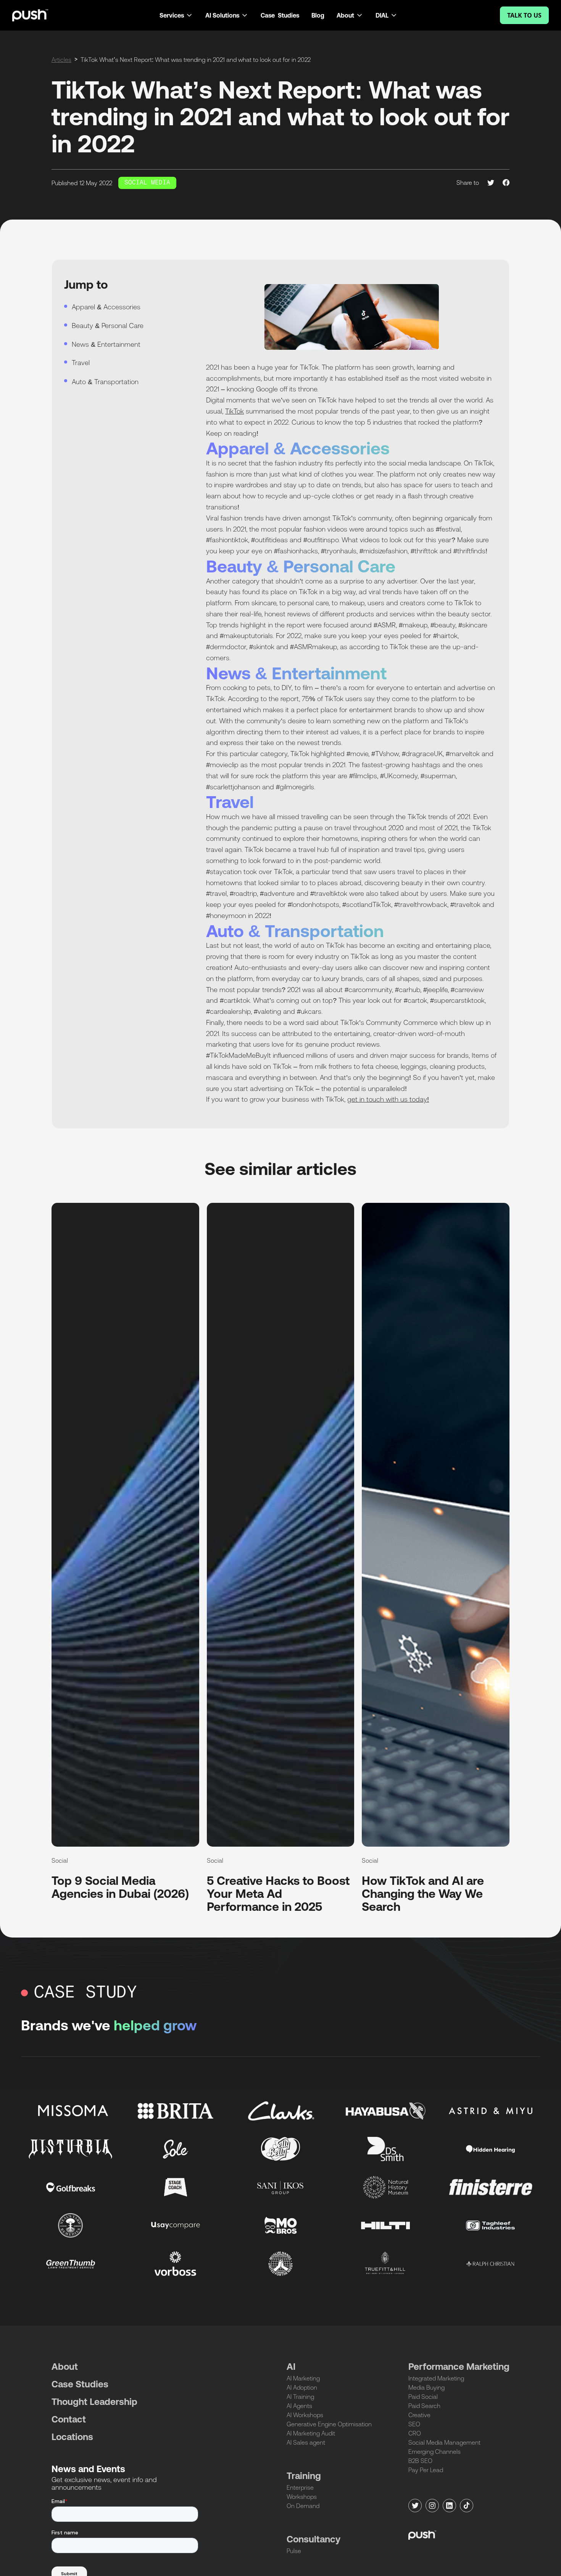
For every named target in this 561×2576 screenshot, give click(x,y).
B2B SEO (420, 2461)
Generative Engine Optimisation (329, 2424)
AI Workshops (305, 2415)
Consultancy (314, 2539)
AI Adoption (302, 2387)
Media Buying (426, 2387)
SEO (414, 2424)
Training (304, 2476)
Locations (72, 2437)
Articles (61, 60)
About (65, 2367)
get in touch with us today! (388, 1099)
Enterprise (300, 2487)
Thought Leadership (94, 2402)
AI (291, 2367)
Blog (318, 15)
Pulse (294, 2551)
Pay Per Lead (426, 2470)
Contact (69, 2419)
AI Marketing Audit (311, 2433)
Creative (419, 2415)
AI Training (300, 2397)
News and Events (88, 2469)
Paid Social (423, 2397)
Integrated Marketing (436, 2378)
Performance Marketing (459, 2367)
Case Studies (280, 15)
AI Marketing (303, 2378)
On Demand (303, 2506)
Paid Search (424, 2406)
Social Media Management (444, 2442)
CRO (415, 2433)
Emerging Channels (434, 2452)
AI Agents (299, 2406)
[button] (176, 15)
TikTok (235, 411)
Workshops (302, 2497)
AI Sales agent (306, 2442)
